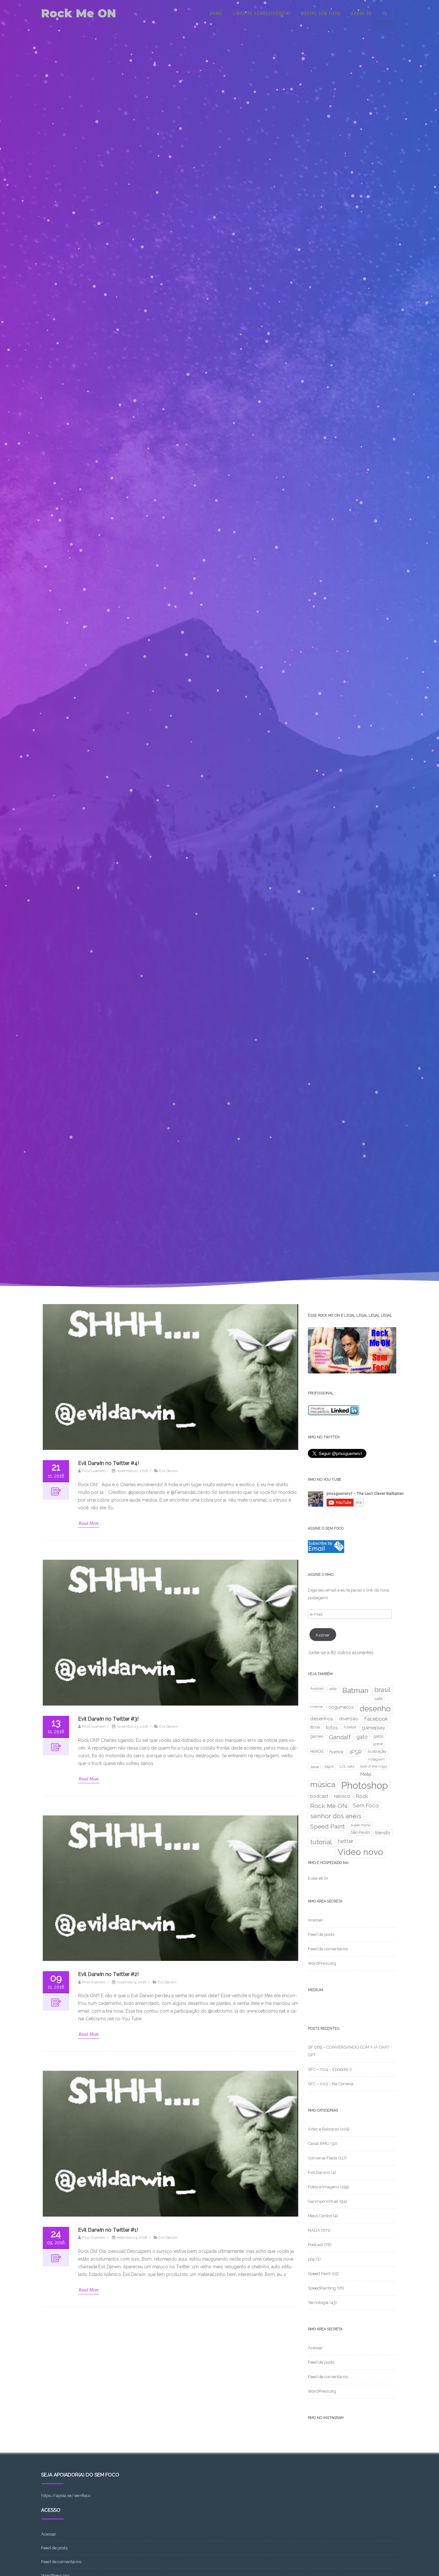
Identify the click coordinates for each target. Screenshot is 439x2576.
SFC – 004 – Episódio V (330, 2069)
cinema (316, 1707)
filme (315, 1727)
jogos (329, 1766)
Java (314, 1767)
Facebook (376, 1719)
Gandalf (340, 1737)
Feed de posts (321, 1934)
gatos (378, 1736)
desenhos (322, 1719)
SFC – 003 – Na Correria (331, 2084)
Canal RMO (319, 2144)
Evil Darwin (169, 1471)
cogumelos (341, 1707)
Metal (366, 1774)
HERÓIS (317, 1751)
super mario (361, 1825)
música (323, 1784)
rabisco (342, 1796)
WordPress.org (322, 1963)
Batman (355, 1690)
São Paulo (360, 1832)
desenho (375, 1709)
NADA (314, 2230)
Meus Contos (320, 2216)
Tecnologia (318, 2303)
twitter (345, 1841)
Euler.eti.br (318, 1878)
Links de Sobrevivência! (262, 13)
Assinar (323, 1635)
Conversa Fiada (323, 2158)
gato (362, 1737)
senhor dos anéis (336, 1816)
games (317, 1736)
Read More (89, 1523)
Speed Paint (327, 1826)
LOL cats (347, 1766)
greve (378, 1744)
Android (317, 1689)
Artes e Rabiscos (323, 2129)
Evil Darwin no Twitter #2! (108, 1974)
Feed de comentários (328, 1949)
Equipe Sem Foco (321, 13)
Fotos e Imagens (323, 2187)
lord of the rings (374, 1766)
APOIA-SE (361, 13)
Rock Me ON (79, 13)
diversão (349, 1719)
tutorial (321, 1842)
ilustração (377, 1751)
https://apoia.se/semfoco (66, 2496)
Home (216, 13)
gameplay (373, 1728)
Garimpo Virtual (323, 2201)
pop (312, 2259)
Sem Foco (366, 1805)
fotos (332, 1728)
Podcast (315, 2245)
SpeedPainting (322, 2288)
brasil (383, 1690)
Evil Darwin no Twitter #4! (108, 1463)
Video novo (360, 1852)
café (378, 1699)
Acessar (315, 1920)
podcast (319, 1796)
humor (336, 1752)
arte (333, 1689)
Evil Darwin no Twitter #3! (108, 1719)
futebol (350, 1727)
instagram (376, 1759)
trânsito (383, 1833)
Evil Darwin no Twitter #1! (108, 2230)
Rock (362, 1796)
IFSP (356, 1752)
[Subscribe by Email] (326, 1552)
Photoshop (364, 1785)
